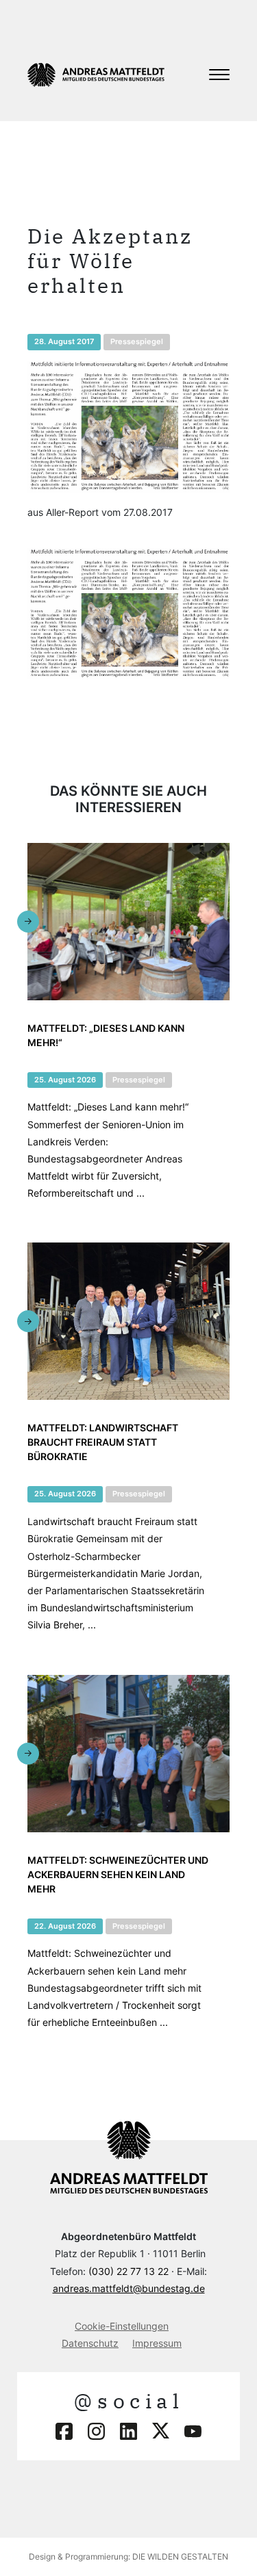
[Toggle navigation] (219, 75)
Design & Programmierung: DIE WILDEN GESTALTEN (128, 2557)
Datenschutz (90, 2343)
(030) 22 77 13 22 (128, 2271)
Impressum (157, 2343)
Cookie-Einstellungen (122, 2326)
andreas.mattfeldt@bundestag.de (129, 2288)
